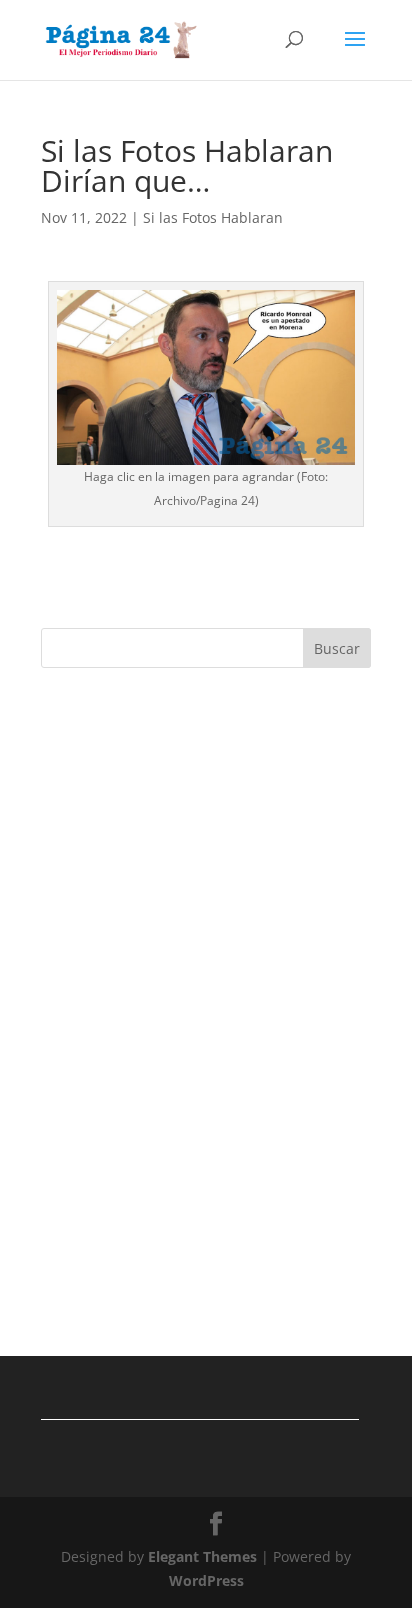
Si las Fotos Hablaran (213, 217)
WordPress (206, 1580)
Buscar (337, 648)
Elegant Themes (202, 1556)
